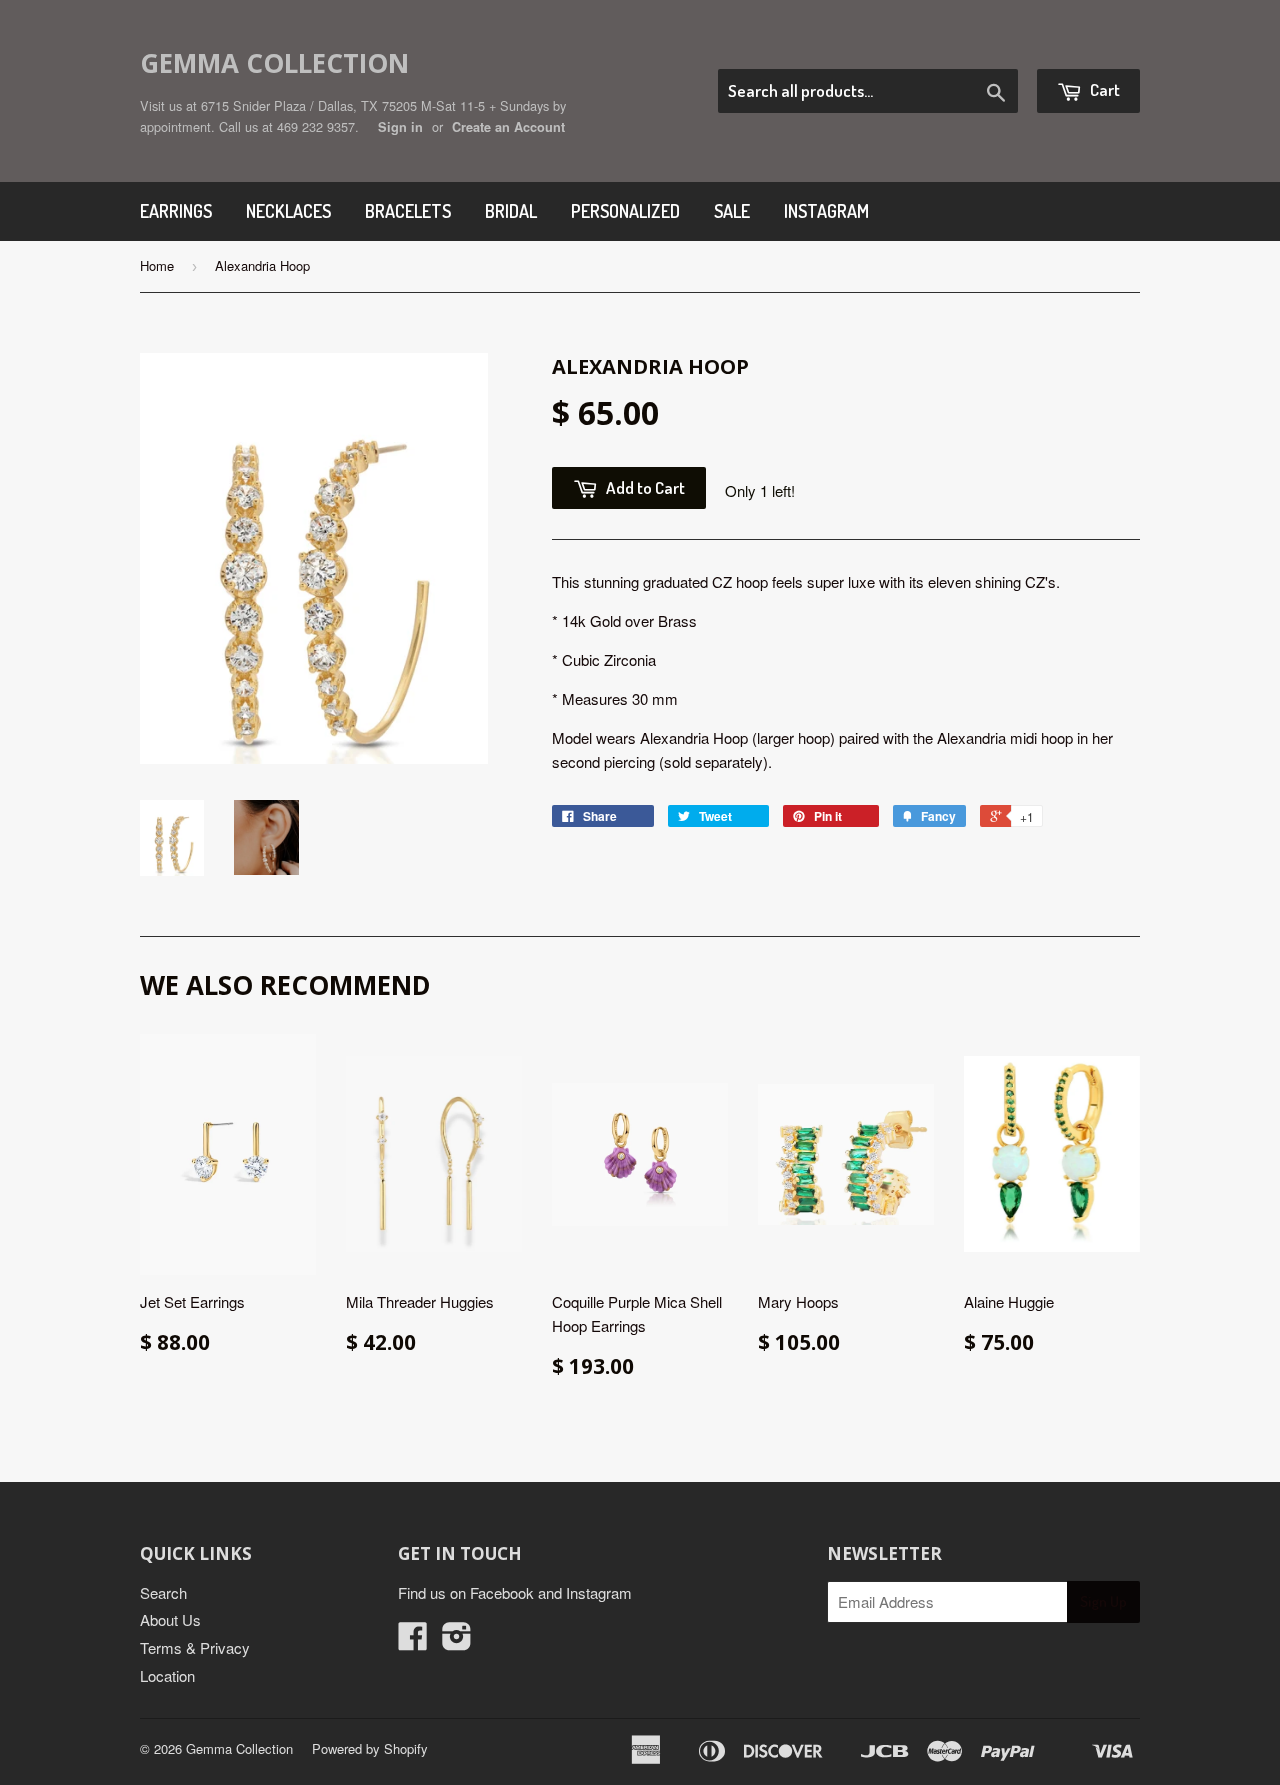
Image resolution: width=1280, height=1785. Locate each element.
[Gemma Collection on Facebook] (413, 1641)
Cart (1103, 89)
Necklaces (288, 211)
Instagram (826, 211)
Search (163, 1592)
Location (167, 1675)
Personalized (625, 211)
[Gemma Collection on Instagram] (457, 1641)
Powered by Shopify (370, 1748)
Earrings (176, 211)
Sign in (400, 127)
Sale (732, 211)
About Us (170, 1619)
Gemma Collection (274, 63)
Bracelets (408, 211)
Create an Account (508, 127)
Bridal (511, 211)
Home (157, 265)
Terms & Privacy (195, 1647)
